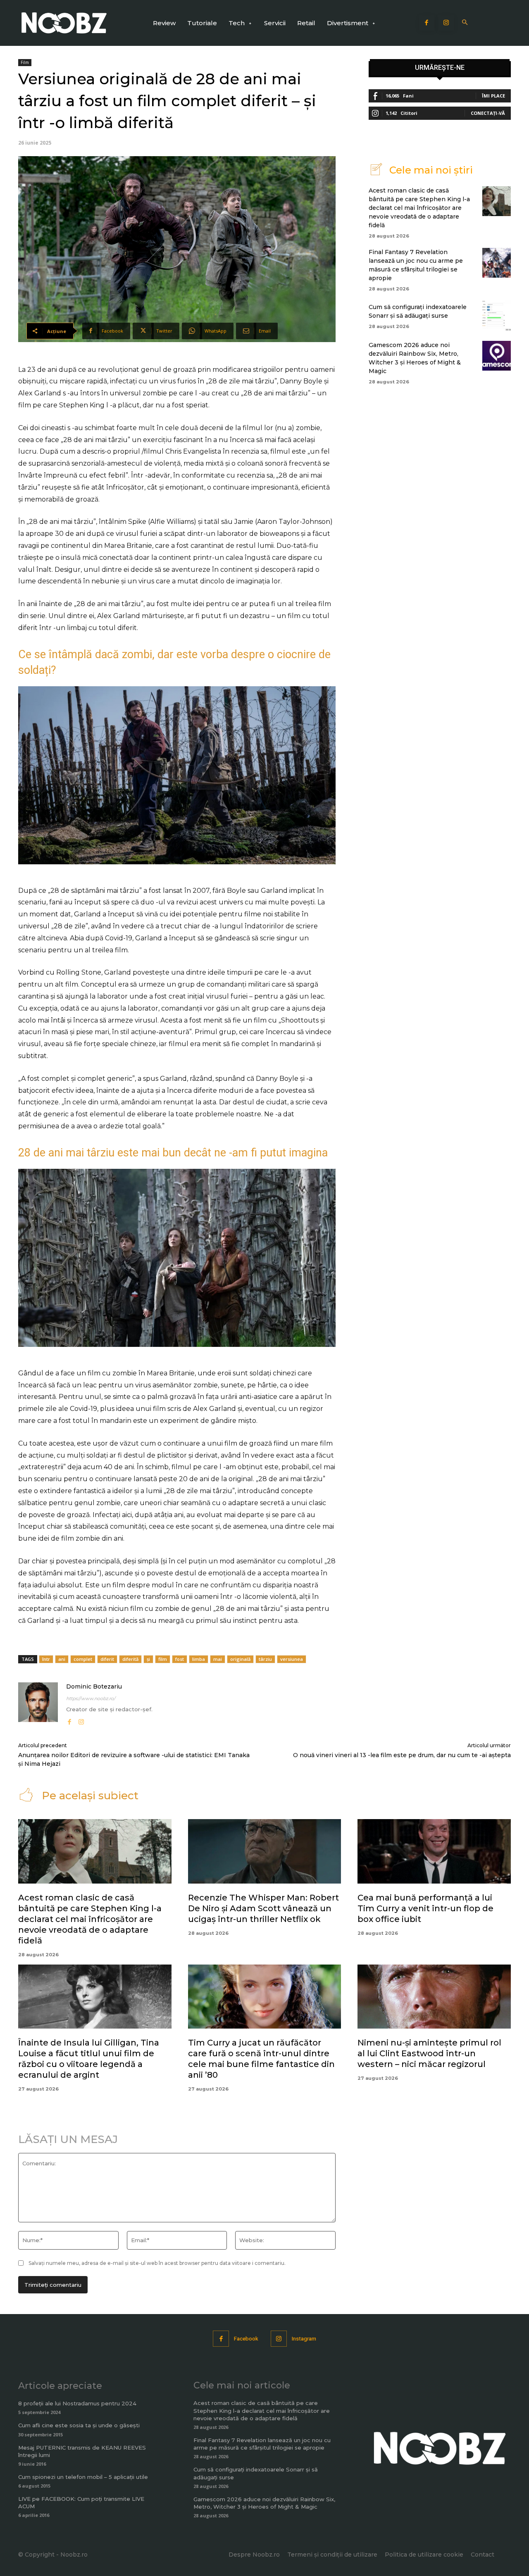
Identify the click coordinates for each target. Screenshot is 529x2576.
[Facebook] (427, 23)
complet (83, 1659)
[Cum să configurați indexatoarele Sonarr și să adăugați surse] (497, 316)
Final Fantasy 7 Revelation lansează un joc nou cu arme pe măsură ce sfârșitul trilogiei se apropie (262, 2444)
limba (199, 1659)
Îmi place (493, 96)
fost (180, 1659)
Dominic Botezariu (94, 1686)
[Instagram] (446, 23)
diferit (107, 1659)
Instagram (304, 2339)
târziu (265, 1659)
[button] (465, 23)
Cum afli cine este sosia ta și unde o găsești (79, 2425)
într (46, 1659)
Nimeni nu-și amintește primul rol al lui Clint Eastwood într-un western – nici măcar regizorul (429, 2053)
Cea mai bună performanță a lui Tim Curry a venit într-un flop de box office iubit (425, 1908)
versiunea (292, 1659)
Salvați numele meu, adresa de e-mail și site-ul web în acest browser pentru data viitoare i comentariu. (157, 2263)
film (163, 1659)
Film (25, 62)
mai (218, 1659)
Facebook (246, 2339)
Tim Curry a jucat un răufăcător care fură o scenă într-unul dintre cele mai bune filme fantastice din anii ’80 (261, 2059)
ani (62, 1659)
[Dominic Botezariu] (38, 1704)
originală (240, 1659)
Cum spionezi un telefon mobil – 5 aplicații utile (83, 2477)
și (148, 1659)
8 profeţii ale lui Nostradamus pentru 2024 (77, 2403)
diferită (130, 1659)
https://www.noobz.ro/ (91, 1698)
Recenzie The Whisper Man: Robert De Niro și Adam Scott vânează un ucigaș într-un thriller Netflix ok (263, 1908)
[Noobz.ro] (64, 23)
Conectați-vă (488, 113)
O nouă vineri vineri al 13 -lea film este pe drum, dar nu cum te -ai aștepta (402, 1755)
